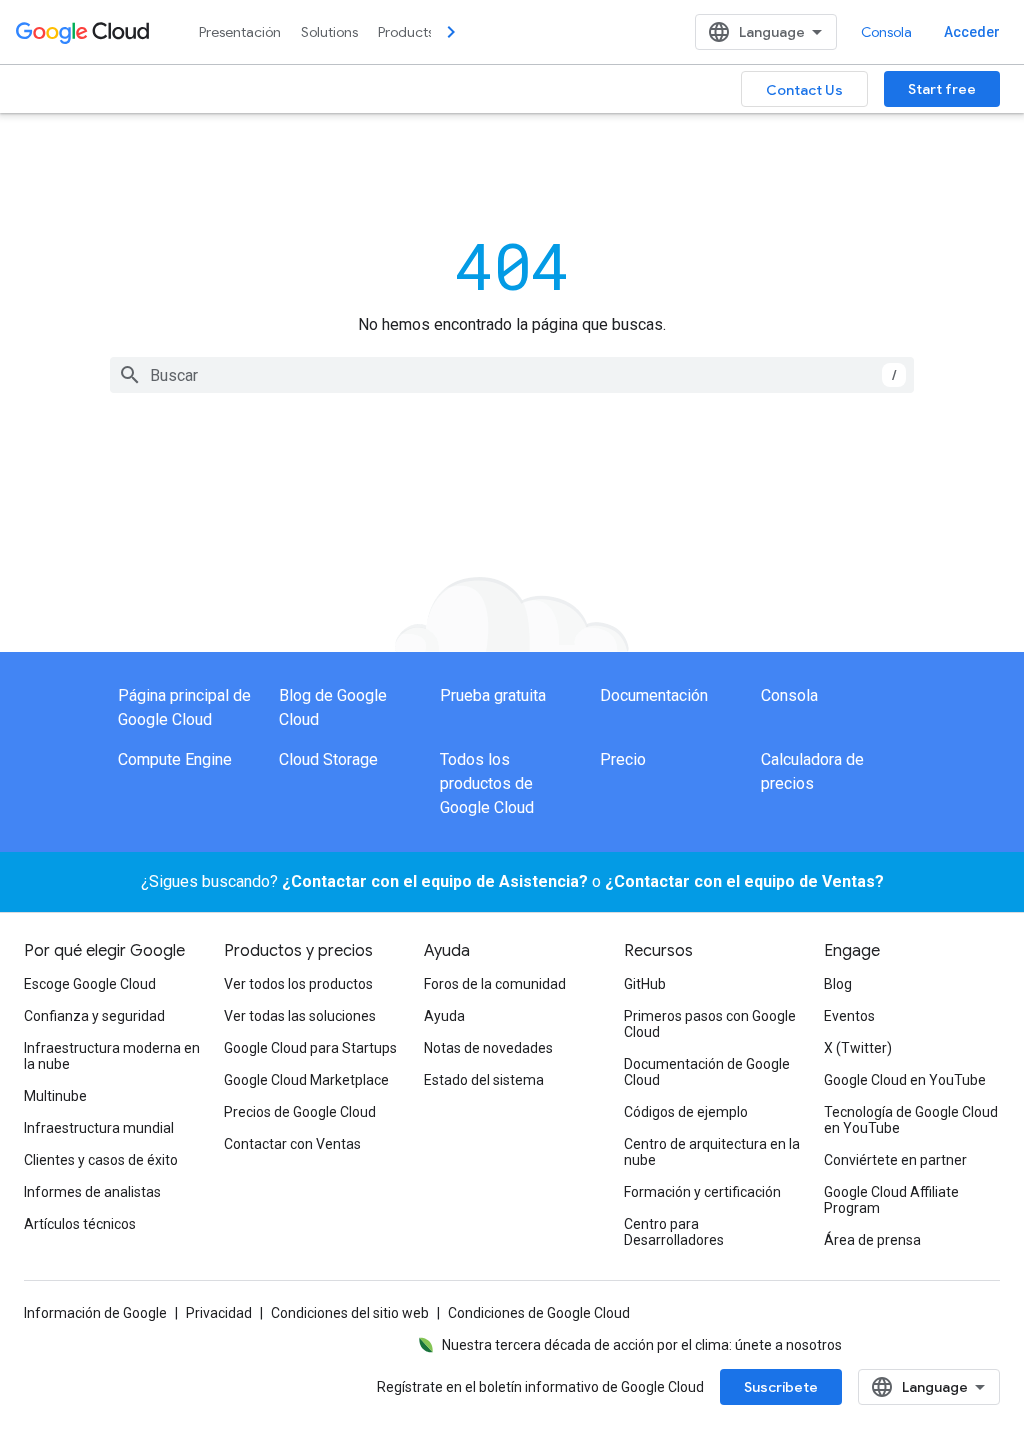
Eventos (849, 1016)
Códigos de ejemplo (686, 1112)
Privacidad (219, 1313)
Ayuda (444, 1016)
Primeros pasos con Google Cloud (710, 1024)
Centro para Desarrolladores (674, 1232)
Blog (838, 984)
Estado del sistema (484, 1080)
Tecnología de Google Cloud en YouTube (911, 1120)
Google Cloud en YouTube (905, 1080)
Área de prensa (872, 1240)
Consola (886, 32)
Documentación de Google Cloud (707, 1072)
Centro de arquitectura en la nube (712, 1152)
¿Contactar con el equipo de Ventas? (744, 881)
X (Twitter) (858, 1048)
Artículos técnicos (80, 1224)
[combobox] (512, 375)
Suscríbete (781, 1387)
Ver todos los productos (298, 984)
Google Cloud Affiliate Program (891, 1200)
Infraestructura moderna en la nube (112, 1056)
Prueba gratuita (493, 695)
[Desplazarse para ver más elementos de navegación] (451, 32)
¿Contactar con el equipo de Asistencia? (435, 881)
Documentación (654, 695)
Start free (942, 89)
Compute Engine (175, 759)
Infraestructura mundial (99, 1128)
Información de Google (95, 1313)
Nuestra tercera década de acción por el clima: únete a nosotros (642, 1345)
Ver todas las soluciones (300, 1016)
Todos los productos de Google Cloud (487, 783)
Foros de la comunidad (495, 984)
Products (406, 32)
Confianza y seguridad (94, 1016)
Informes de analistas (92, 1192)
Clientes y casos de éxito (101, 1160)
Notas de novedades (488, 1048)
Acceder (972, 32)
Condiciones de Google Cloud (539, 1313)
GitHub (645, 984)
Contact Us (804, 90)
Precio (623, 759)
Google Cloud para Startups (310, 1048)
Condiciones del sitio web (350, 1313)
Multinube (55, 1096)
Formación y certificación (702, 1192)
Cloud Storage (328, 759)
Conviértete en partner (895, 1160)
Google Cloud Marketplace (306, 1080)
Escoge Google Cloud (90, 984)
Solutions (329, 32)
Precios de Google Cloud (300, 1112)
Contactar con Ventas (292, 1144)
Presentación (240, 32)
